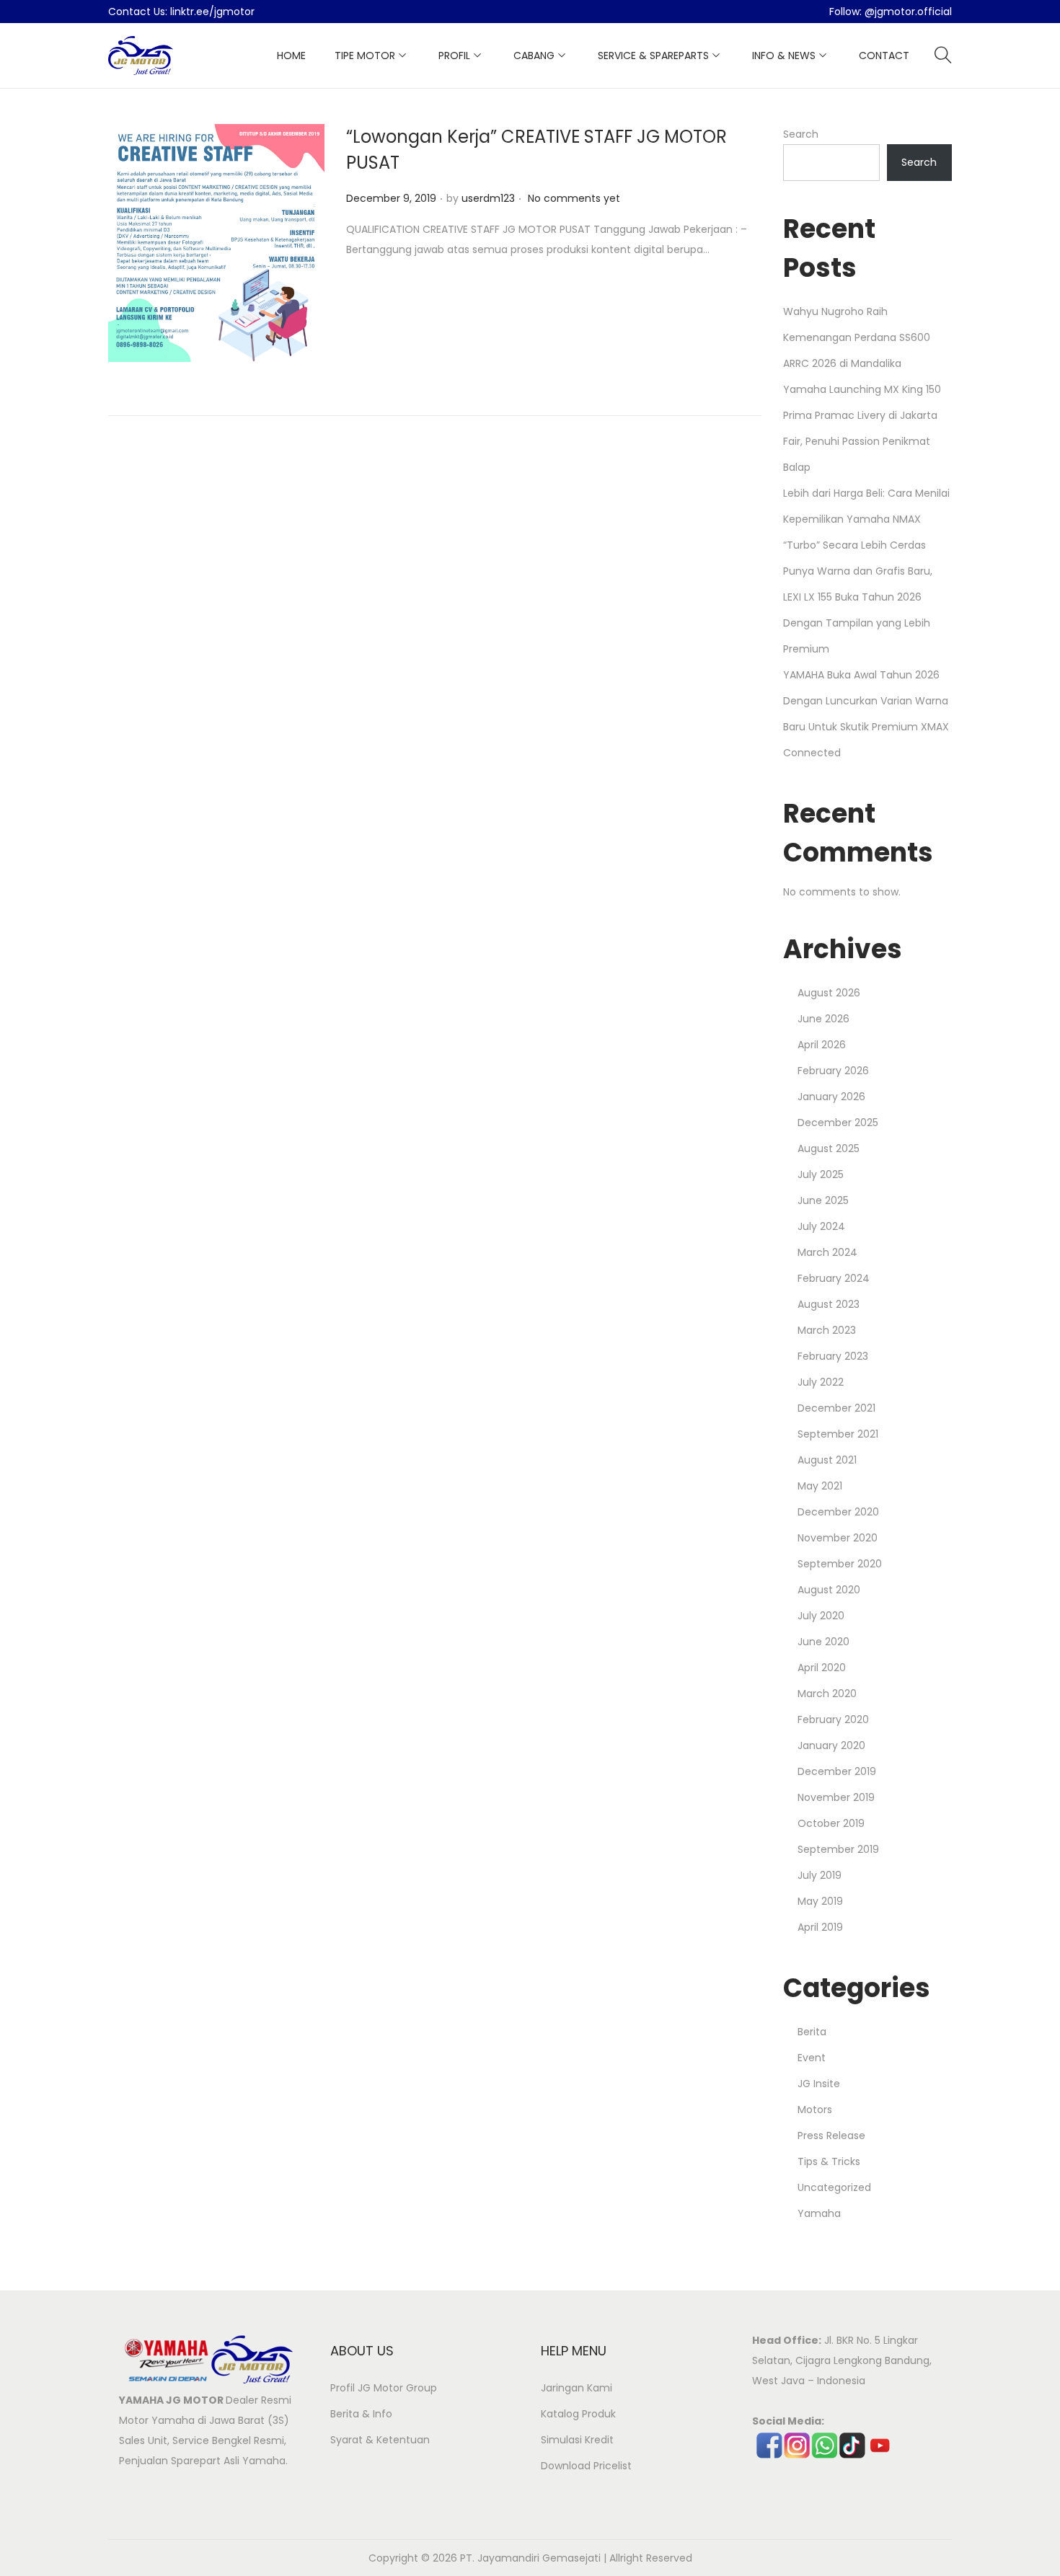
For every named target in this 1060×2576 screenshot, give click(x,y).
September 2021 (838, 1434)
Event (812, 2058)
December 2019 (837, 1771)
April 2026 (822, 1045)
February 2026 (833, 1071)
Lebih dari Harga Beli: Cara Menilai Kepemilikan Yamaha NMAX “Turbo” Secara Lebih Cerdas (866, 519)
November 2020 (838, 1538)
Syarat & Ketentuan (380, 2440)
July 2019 (820, 1875)
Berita (812, 2032)
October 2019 (831, 1823)
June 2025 (823, 1200)
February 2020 (833, 1719)
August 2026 (829, 993)
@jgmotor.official (908, 12)
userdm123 (488, 198)
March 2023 (827, 1330)
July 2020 (821, 1616)
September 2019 (838, 1849)
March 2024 (827, 1252)
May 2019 (820, 1901)
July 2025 (821, 1174)
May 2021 (820, 1486)
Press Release (831, 2135)
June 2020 (823, 1642)
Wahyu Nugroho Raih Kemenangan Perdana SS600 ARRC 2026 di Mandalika (857, 337)
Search (801, 134)
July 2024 (821, 1226)
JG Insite (819, 2084)
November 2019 (836, 1797)
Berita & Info (361, 2414)
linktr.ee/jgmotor (212, 12)
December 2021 (836, 1408)
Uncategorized (834, 2187)
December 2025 (838, 1123)
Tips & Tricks (829, 2161)
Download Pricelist (586, 2466)
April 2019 (820, 1927)
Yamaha (819, 2213)
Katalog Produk (578, 2414)
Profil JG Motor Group (384, 2388)
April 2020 (822, 1668)
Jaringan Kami (577, 2388)
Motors (815, 2110)
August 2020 (829, 1590)
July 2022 (821, 1382)
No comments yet (574, 198)
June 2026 (823, 1019)
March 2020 (827, 1694)
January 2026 (831, 1097)
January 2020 (831, 1745)
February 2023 (833, 1356)
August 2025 (829, 1148)
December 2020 (838, 1512)
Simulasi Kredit (577, 2440)
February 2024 (834, 1278)
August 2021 (827, 1460)
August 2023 (829, 1304)
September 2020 (840, 1564)
